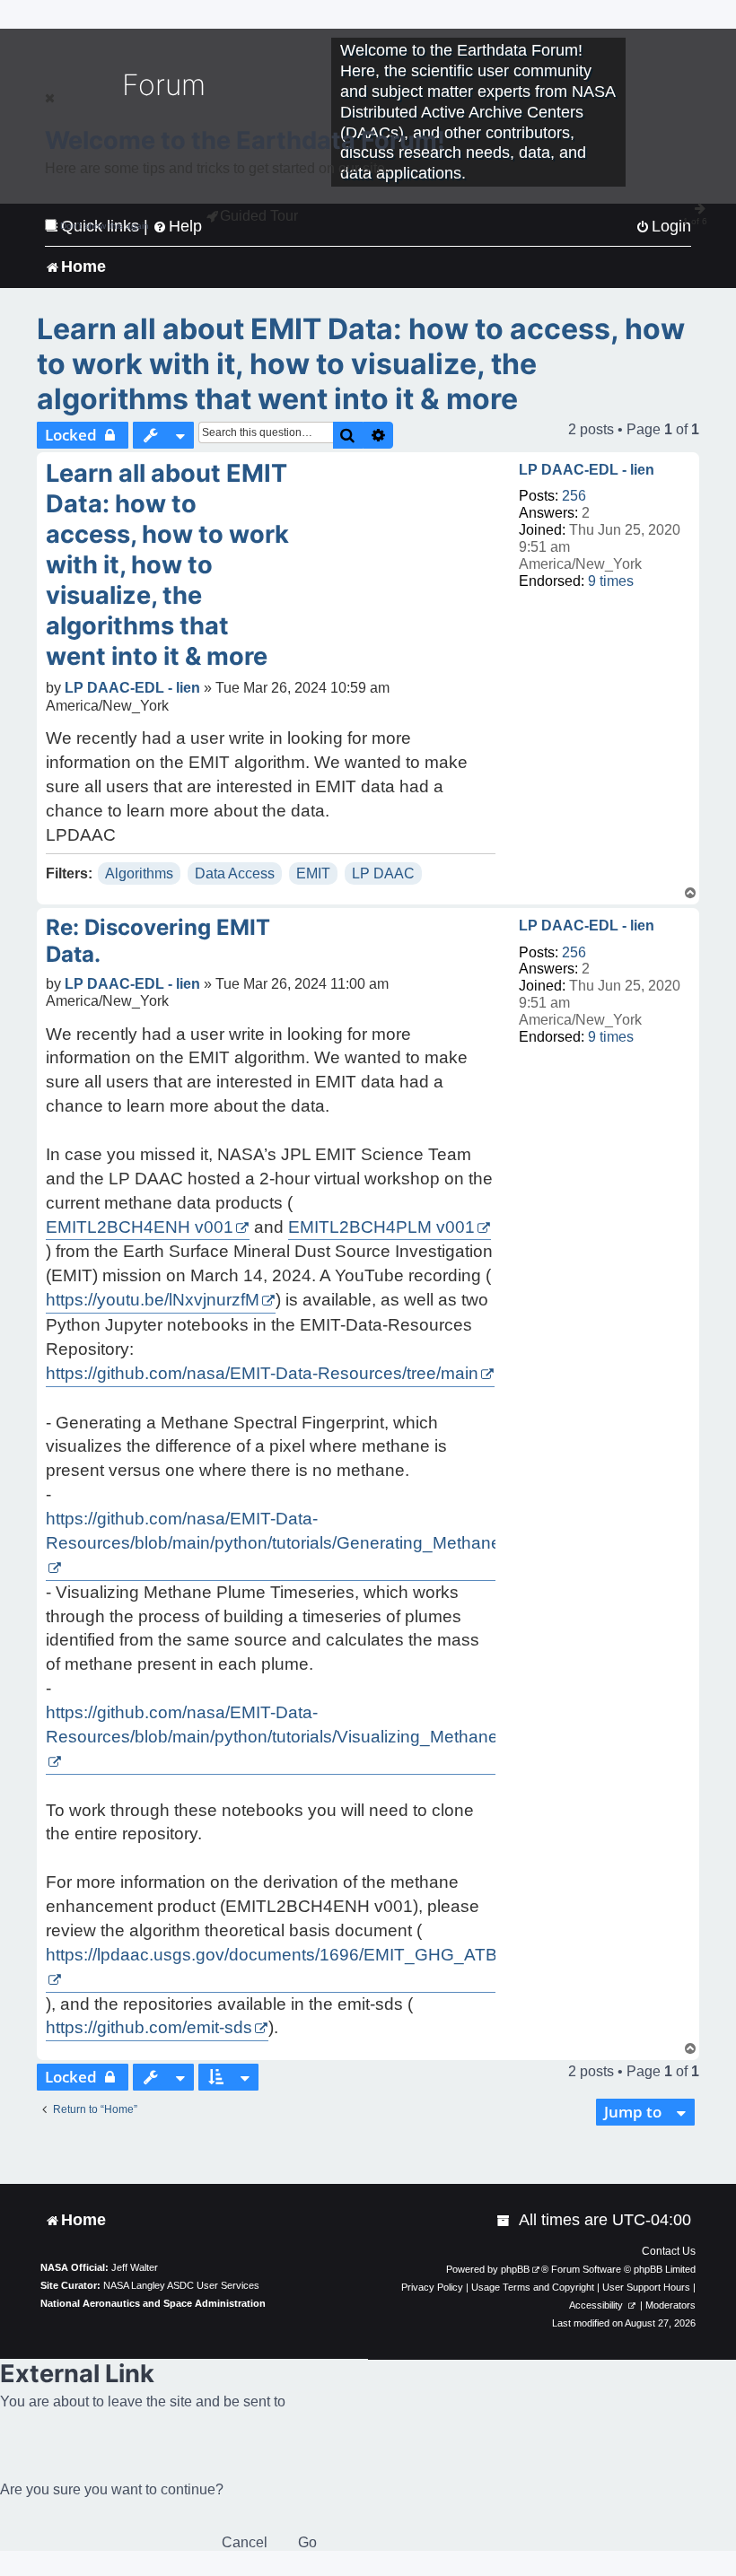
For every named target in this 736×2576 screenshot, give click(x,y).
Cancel (245, 2542)
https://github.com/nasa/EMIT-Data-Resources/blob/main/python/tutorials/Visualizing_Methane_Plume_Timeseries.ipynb (372, 1725)
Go (307, 2542)
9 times (611, 581)
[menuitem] (504, 2220)
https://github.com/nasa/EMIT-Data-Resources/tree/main (262, 1373)
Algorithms (139, 873)
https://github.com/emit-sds (149, 2027)
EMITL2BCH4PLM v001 (381, 1227)
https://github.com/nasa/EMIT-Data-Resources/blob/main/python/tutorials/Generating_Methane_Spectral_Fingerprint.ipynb (380, 1531)
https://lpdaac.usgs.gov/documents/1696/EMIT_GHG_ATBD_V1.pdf (308, 1955)
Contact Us (669, 2251)
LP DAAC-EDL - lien (587, 470)
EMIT (313, 873)
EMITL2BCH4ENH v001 (140, 1227)
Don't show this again (105, 226)
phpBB (515, 2269)
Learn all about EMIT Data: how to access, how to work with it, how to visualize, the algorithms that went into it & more (361, 364)
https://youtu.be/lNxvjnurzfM (153, 1300)
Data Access (235, 873)
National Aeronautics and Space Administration (153, 2303)
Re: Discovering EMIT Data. (158, 941)
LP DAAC (383, 873)
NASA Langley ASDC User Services (181, 2285)
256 (574, 496)
